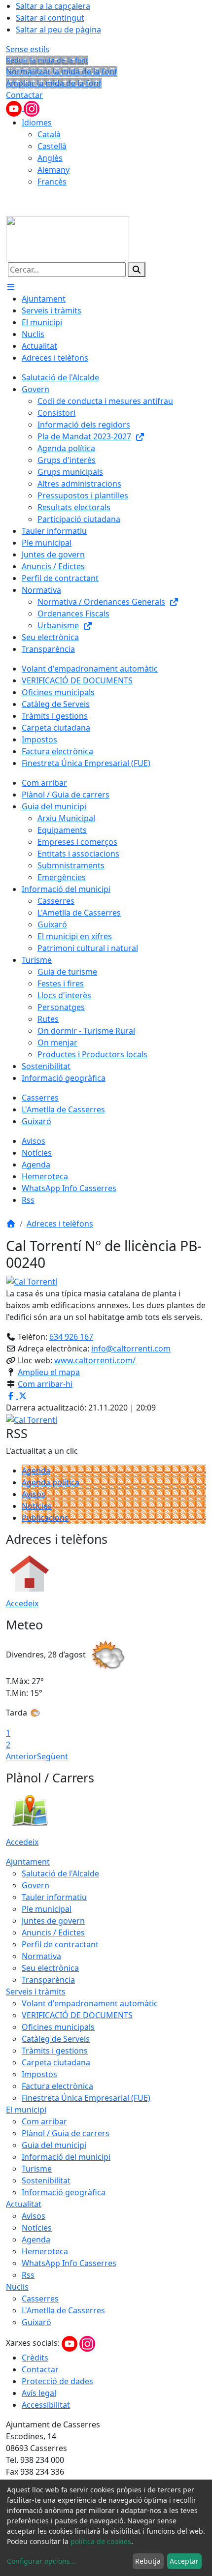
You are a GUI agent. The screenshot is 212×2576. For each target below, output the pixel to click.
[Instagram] (32, 108)
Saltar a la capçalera (53, 6)
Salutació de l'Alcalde (60, 1873)
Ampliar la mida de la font (54, 83)
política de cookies (101, 2541)
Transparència (48, 1980)
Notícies (37, 1506)
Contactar (24, 95)
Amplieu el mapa (49, 1372)
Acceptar (184, 2561)
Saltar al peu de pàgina (58, 30)
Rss (28, 2275)
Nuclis (17, 2287)
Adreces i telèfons (60, 1224)
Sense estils (28, 49)
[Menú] (11, 287)
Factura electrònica (57, 2086)
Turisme (37, 2169)
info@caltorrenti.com (131, 1349)
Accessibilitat (46, 2405)
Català (49, 134)
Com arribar (44, 2121)
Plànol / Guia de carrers (66, 2133)
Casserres (40, 2299)
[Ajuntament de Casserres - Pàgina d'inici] (68, 238)
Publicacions (45, 1518)
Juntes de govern (53, 1921)
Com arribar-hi (45, 1384)
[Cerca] (137, 270)
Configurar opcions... (41, 2561)
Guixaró (36, 2322)
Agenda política (51, 1482)
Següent (53, 1756)
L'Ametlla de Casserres (63, 2310)
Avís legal (39, 2393)
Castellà (52, 146)
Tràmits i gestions (55, 2051)
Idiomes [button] (37, 123)
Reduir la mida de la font (47, 60)
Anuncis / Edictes (53, 1932)
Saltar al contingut (50, 18)
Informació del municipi (66, 2157)
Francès (52, 182)
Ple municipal (47, 1909)
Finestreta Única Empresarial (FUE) (86, 2098)
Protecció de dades (57, 2381)
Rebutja (148, 2561)
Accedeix (22, 1603)
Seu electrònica (50, 1968)
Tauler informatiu (54, 1897)
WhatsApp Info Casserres (69, 2263)
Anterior (21, 1756)
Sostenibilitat (46, 2180)
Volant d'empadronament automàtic (90, 2003)
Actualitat (24, 2204)
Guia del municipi (54, 2145)
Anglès (50, 158)
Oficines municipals (58, 2027)
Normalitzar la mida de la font (62, 71)
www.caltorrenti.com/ (95, 1360)
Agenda (36, 1471)
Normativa (41, 1956)
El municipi (26, 2110)
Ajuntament (28, 1862)
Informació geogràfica (64, 2192)
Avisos (34, 1494)
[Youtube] (15, 108)
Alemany (53, 170)
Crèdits (35, 2358)
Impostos (39, 2074)
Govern (35, 1885)
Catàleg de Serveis (56, 2039)
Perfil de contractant (60, 1944)
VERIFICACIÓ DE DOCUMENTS (77, 2015)
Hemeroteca (45, 2251)
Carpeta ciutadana (56, 2062)
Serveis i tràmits (36, 1992)
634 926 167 (71, 1337)
